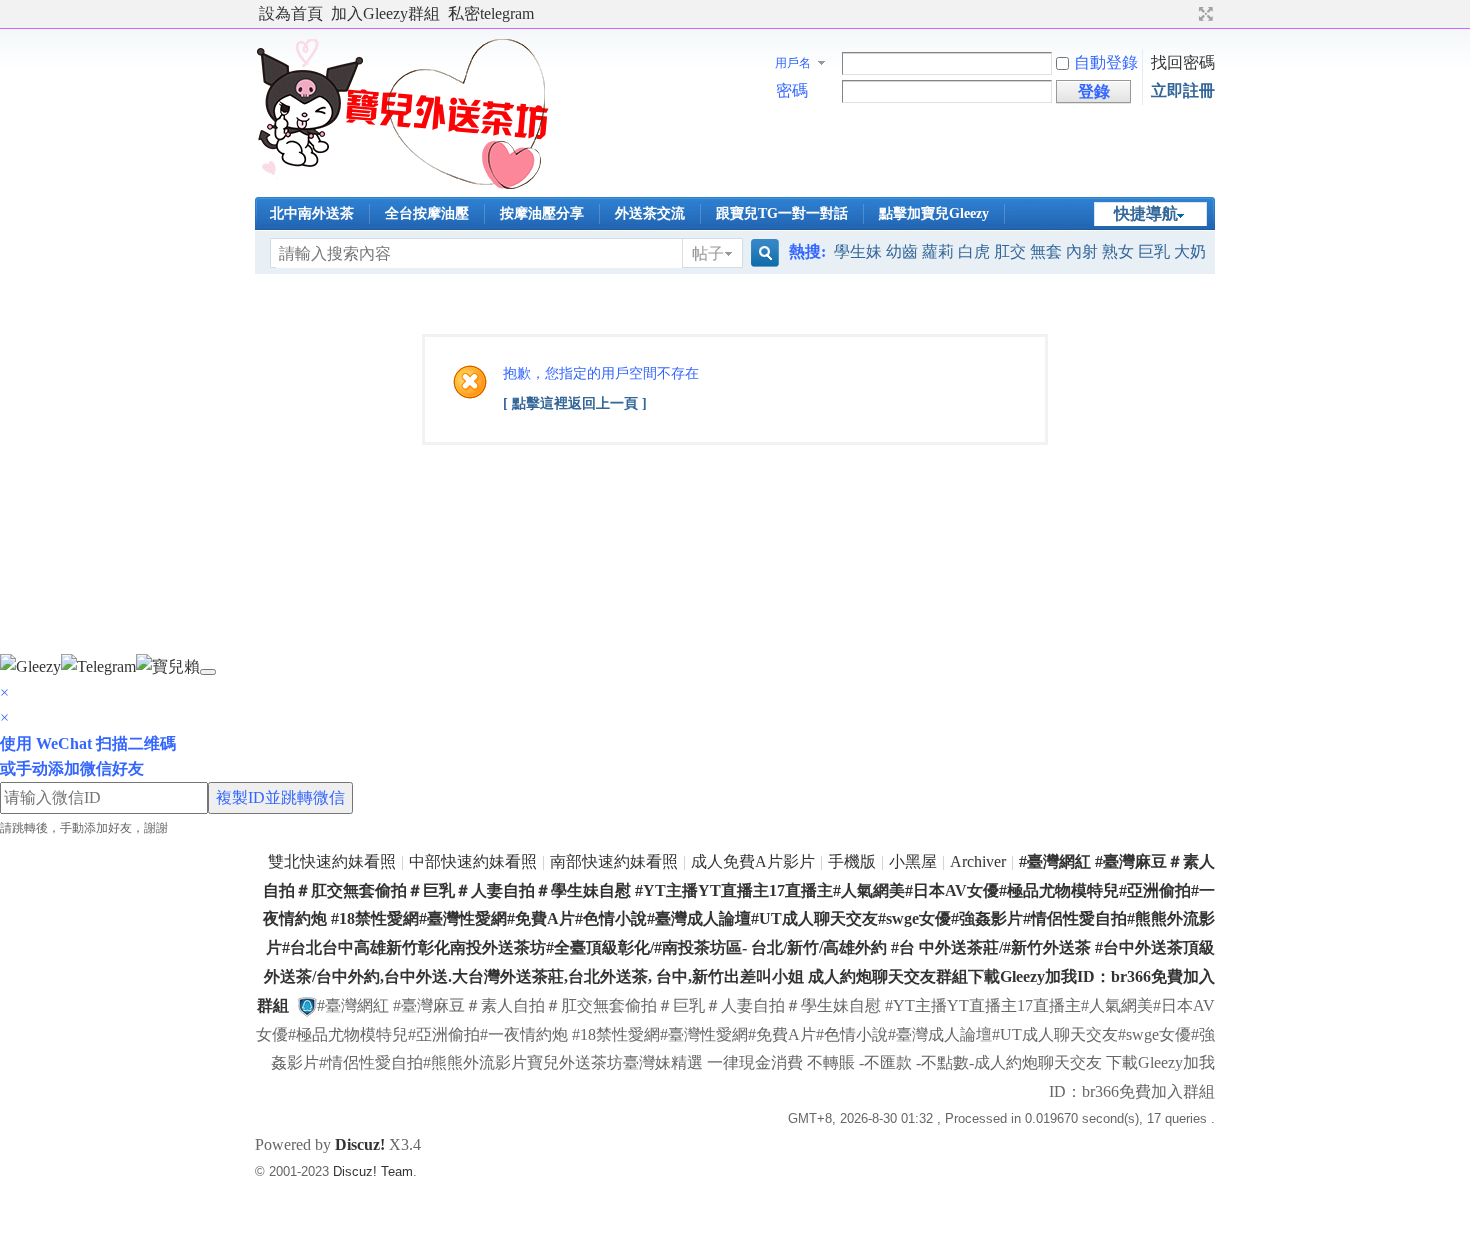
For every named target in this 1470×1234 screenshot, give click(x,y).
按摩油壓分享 (542, 213)
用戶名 (793, 63)
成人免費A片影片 (753, 861)
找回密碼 (1183, 62)
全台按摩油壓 (427, 213)
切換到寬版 (1203, 14)
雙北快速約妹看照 (332, 861)
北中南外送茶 (312, 213)
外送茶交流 (650, 213)
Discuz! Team (373, 1171)
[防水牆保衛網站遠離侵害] (307, 1005)
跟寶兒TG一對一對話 (782, 213)
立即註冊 (1183, 90)
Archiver (978, 861)
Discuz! (360, 1144)
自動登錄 (1106, 62)
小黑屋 (913, 861)
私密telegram (491, 13)
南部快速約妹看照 (614, 861)
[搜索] (762, 253)
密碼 (792, 90)
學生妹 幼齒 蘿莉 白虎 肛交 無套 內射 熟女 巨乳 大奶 (1020, 251)
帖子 (708, 253)
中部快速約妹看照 (473, 861)
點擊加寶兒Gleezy (934, 213)
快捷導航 (1146, 213)
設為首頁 (291, 13)
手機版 (852, 861)
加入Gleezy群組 (385, 13)
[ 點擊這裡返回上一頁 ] (575, 403)
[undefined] (208, 672)
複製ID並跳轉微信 (280, 797)
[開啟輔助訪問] (1187, 14)
